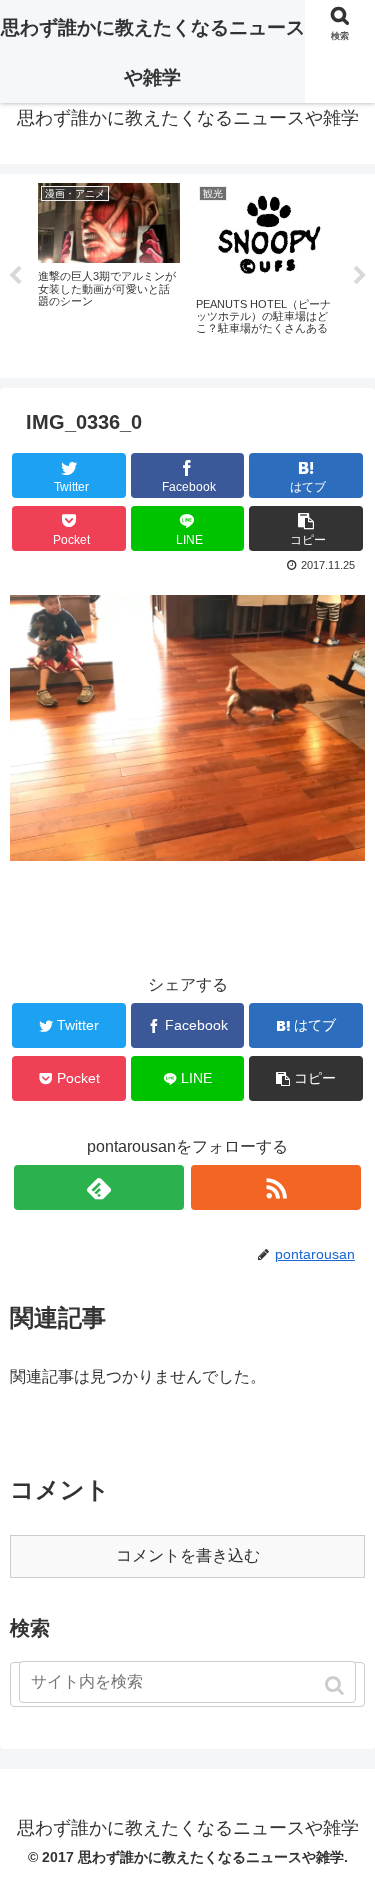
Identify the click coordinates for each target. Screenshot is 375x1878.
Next (360, 276)
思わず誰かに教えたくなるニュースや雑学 (153, 52)
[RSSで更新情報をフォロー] (276, 1187)
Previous (15, 276)
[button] (336, 1685)
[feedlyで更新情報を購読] (99, 1187)
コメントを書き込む (188, 1555)
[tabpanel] (109, 272)
